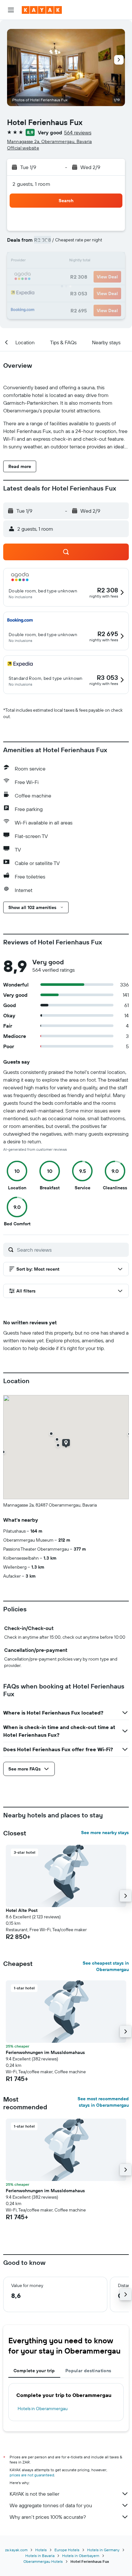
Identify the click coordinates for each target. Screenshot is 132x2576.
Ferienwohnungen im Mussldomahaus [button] (45, 2052)
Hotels (41, 2550)
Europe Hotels (67, 2550)
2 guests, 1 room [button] (31, 184)
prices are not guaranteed (32, 2475)
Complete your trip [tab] (34, 2371)
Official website (23, 148)
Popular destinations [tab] (88, 2371)
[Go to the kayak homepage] (42, 10)
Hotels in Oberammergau (43, 2409)
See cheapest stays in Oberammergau (106, 1966)
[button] (11, 10)
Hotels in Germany (103, 2550)
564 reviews (78, 132)
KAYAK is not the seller (34, 2494)
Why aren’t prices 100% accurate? (48, 2517)
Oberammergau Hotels (43, 2561)
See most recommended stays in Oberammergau (103, 2102)
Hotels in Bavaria (40, 2556)
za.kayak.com (16, 2550)
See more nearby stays (105, 1833)
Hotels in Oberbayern (81, 2556)
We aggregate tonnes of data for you (51, 2505)
